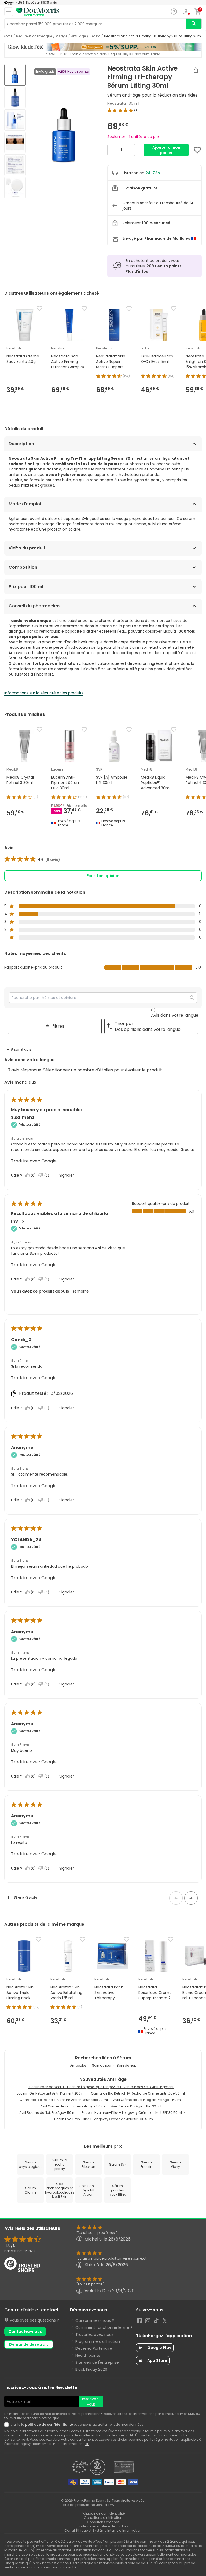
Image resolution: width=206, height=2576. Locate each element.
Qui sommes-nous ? (95, 2320)
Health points (88, 2355)
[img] (64, 132)
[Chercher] (194, 24)
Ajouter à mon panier (166, 150)
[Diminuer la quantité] (112, 150)
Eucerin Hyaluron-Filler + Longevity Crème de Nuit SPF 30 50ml (132, 2113)
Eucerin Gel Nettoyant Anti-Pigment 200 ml (51, 2093)
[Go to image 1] (15, 75)
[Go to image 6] (15, 188)
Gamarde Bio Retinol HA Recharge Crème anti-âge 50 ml (138, 2093)
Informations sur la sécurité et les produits (44, 693)
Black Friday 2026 (91, 2369)
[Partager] (196, 70)
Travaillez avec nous (94, 2334)
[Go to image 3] (15, 120)
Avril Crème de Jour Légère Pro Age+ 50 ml (147, 2100)
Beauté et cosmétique (34, 36)
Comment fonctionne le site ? (104, 2327)
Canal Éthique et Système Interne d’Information (103, 2531)
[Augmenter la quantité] (130, 150)
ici (87, 2444)
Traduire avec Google (34, 1161)
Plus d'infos (137, 271)
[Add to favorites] (197, 150)
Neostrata (117, 103)
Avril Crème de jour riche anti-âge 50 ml (73, 2106)
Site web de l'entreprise (97, 2362)
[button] (176, 1898)
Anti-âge (78, 36)
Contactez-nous (25, 2331)
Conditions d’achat (103, 2522)
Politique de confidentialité (103, 2513)
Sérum (95, 36)
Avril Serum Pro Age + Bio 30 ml (136, 2106)
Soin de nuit (126, 2065)
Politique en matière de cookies (103, 2526)
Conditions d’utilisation (103, 2518)
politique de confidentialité (49, 2424)
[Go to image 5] (15, 165)
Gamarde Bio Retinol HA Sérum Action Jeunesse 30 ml (64, 2100)
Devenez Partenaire (94, 2348)
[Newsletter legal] (8, 2425)
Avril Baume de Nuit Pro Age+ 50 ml (48, 2113)
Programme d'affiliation (98, 2341)
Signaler (67, 1175)
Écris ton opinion (103, 876)
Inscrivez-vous (91, 2402)
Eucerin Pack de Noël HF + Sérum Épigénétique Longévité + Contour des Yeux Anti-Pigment (101, 2087)
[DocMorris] (38, 12)
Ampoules (78, 2065)
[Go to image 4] (15, 143)
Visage (62, 36)
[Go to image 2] (15, 97)
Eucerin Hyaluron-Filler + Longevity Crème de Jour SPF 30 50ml (103, 2119)
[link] (32, 860)
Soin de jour (102, 2065)
